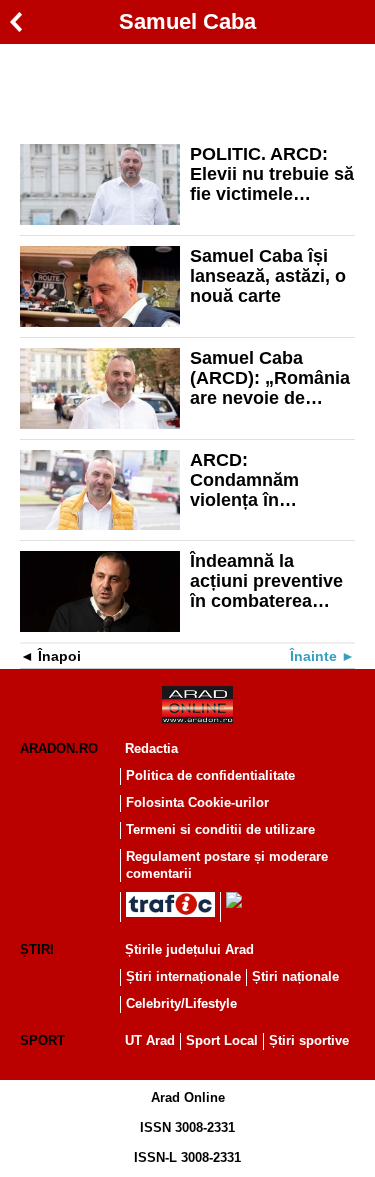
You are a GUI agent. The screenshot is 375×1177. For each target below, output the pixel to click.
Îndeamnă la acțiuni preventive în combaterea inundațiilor (266, 581)
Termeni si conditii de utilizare (220, 829)
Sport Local (222, 1040)
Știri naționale (295, 976)
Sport (42, 1040)
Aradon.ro (59, 748)
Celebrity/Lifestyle (181, 1003)
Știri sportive (309, 1040)
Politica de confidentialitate (210, 775)
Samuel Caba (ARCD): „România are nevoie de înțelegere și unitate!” (270, 378)
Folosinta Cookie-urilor (197, 802)
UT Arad (150, 1040)
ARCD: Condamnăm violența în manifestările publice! (245, 480)
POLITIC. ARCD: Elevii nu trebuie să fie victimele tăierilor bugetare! (272, 174)
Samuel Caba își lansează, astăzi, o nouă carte (268, 276)
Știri (37, 949)
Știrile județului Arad (189, 949)
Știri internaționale (183, 976)
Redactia (151, 748)
